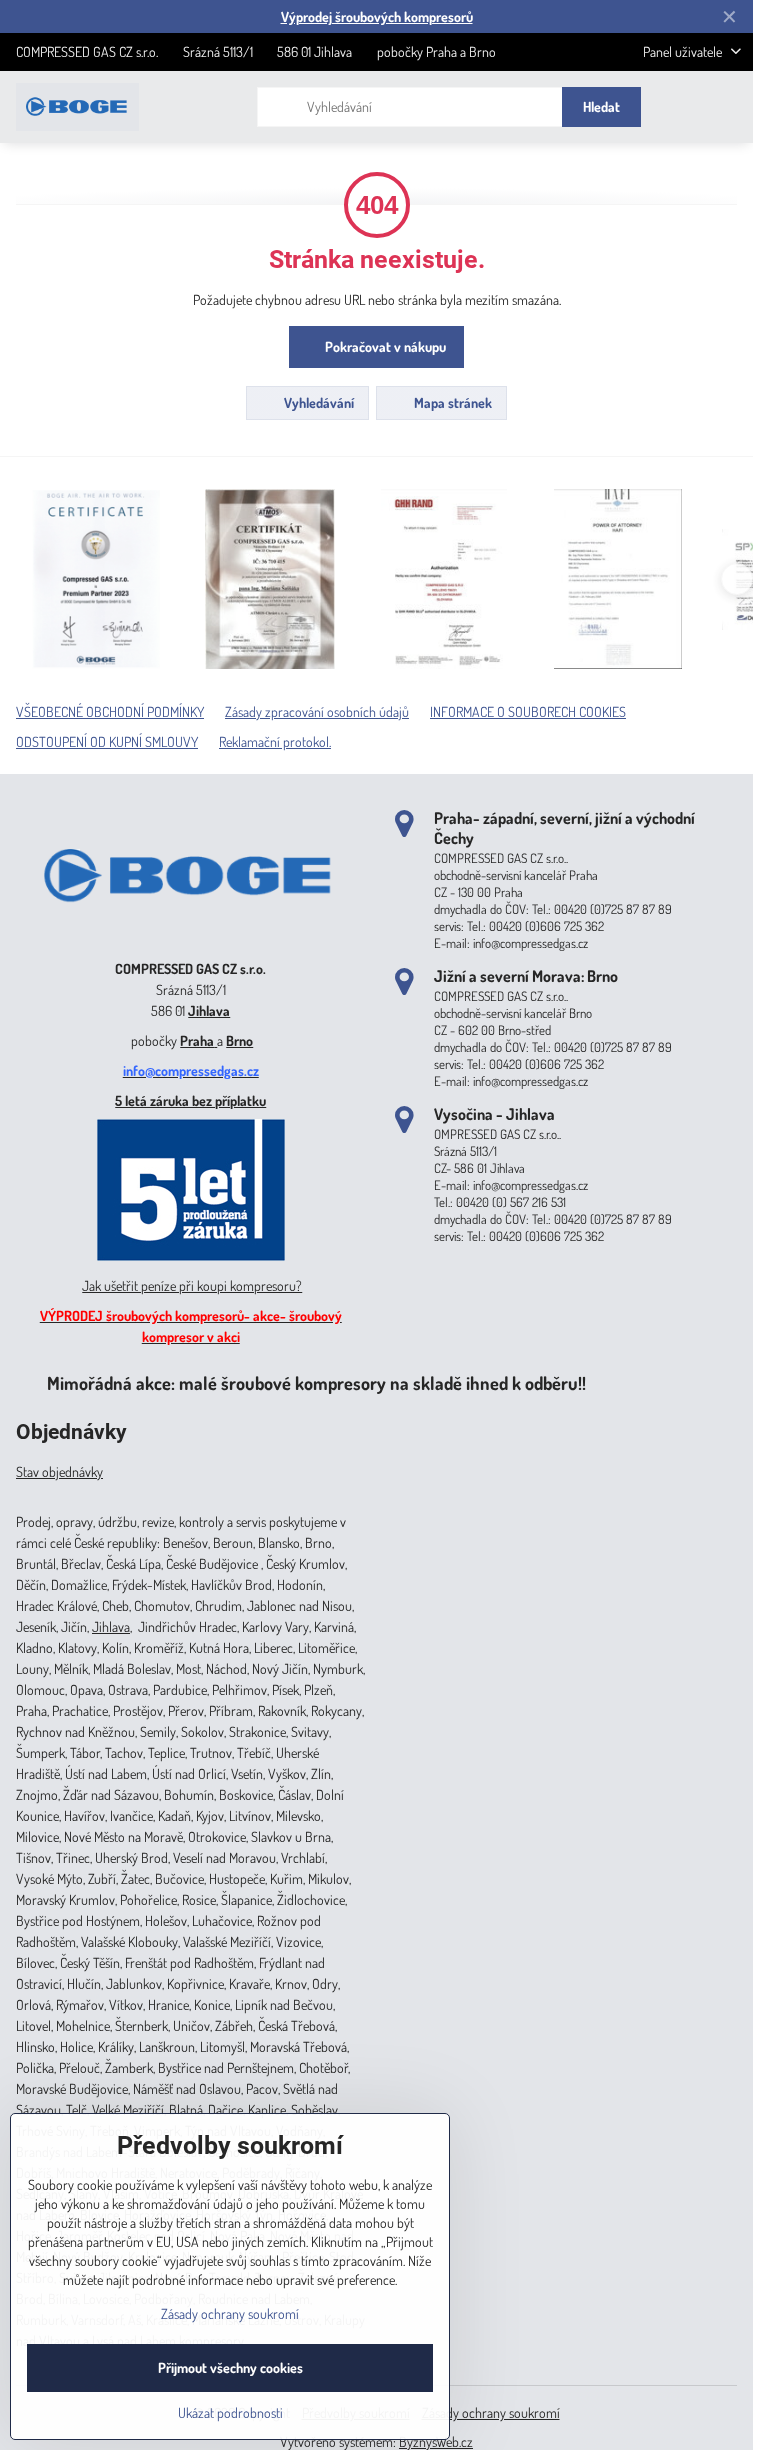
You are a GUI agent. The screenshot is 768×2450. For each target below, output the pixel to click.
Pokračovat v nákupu (384, 346)
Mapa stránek (451, 402)
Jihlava (209, 1010)
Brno (239, 1040)
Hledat (601, 106)
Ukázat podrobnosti (230, 2412)
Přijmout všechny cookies (230, 2367)
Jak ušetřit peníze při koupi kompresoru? (192, 1285)
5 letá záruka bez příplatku (190, 1100)
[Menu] (729, 107)
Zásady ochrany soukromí (491, 2412)
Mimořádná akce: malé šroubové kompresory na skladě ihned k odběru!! (316, 1382)
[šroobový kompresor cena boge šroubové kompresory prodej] (190, 939)
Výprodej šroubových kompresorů (377, 16)
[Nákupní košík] (681, 107)
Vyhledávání (317, 402)
